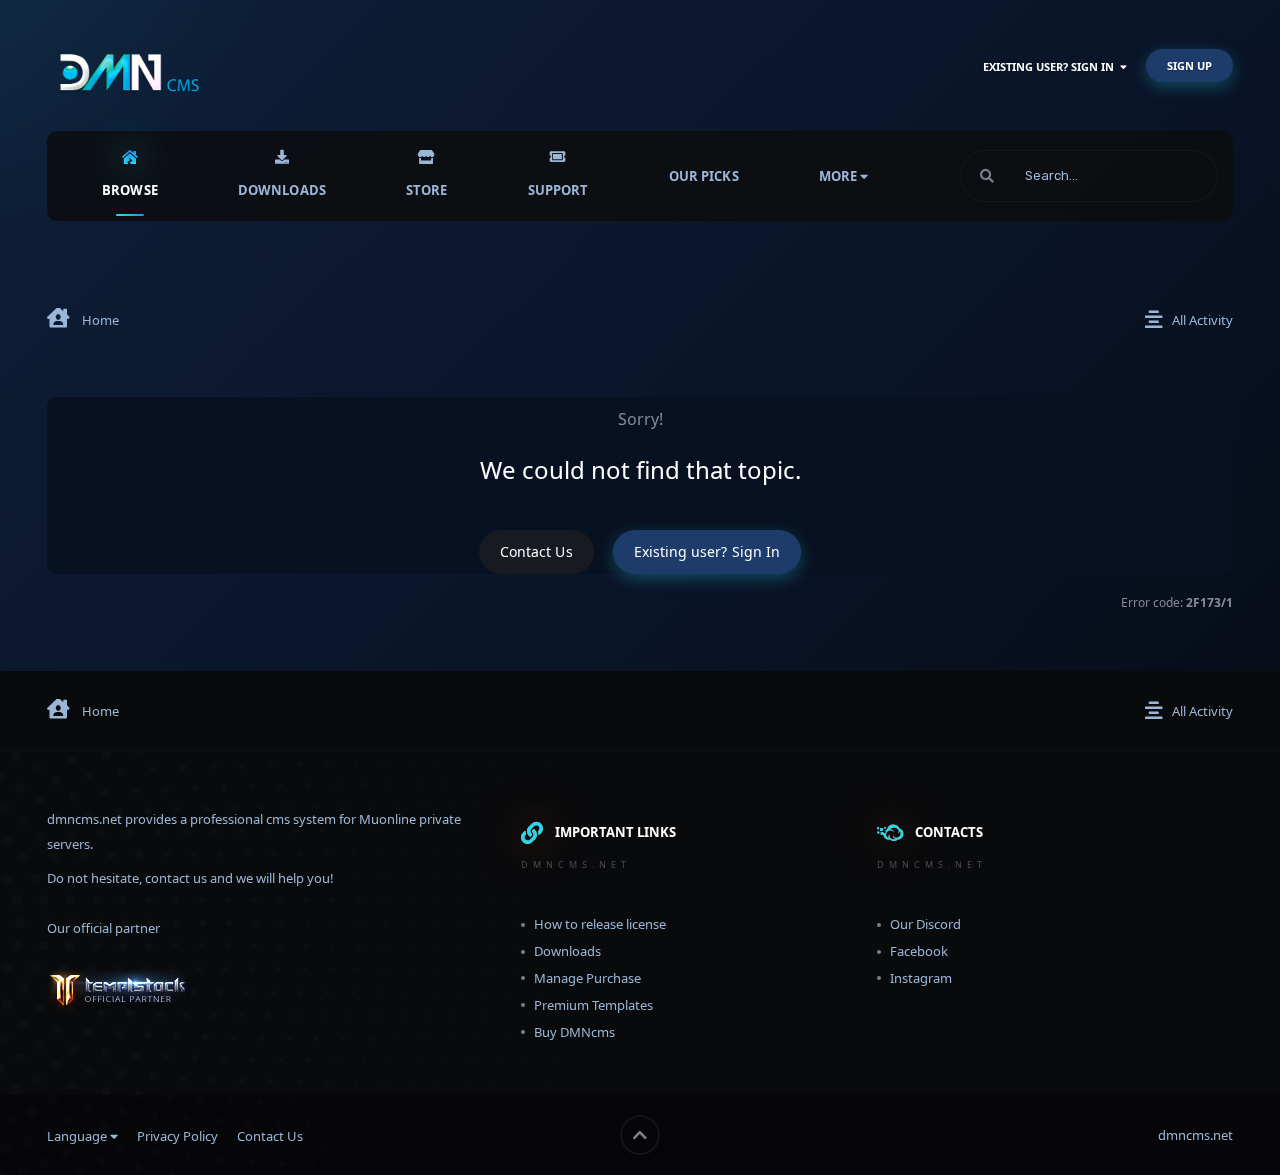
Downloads (282, 190)
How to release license (600, 924)
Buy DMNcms (574, 1032)
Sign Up (1189, 65)
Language (78, 1136)
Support (558, 190)
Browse (130, 190)
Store (427, 190)
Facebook (919, 951)
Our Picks (704, 176)
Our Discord (925, 924)
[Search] (987, 176)
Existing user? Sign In (1051, 66)
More (838, 176)
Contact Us (536, 551)
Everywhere (1158, 175)
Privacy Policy (177, 1136)
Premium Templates (593, 1005)
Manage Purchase (587, 978)
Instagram (921, 978)
